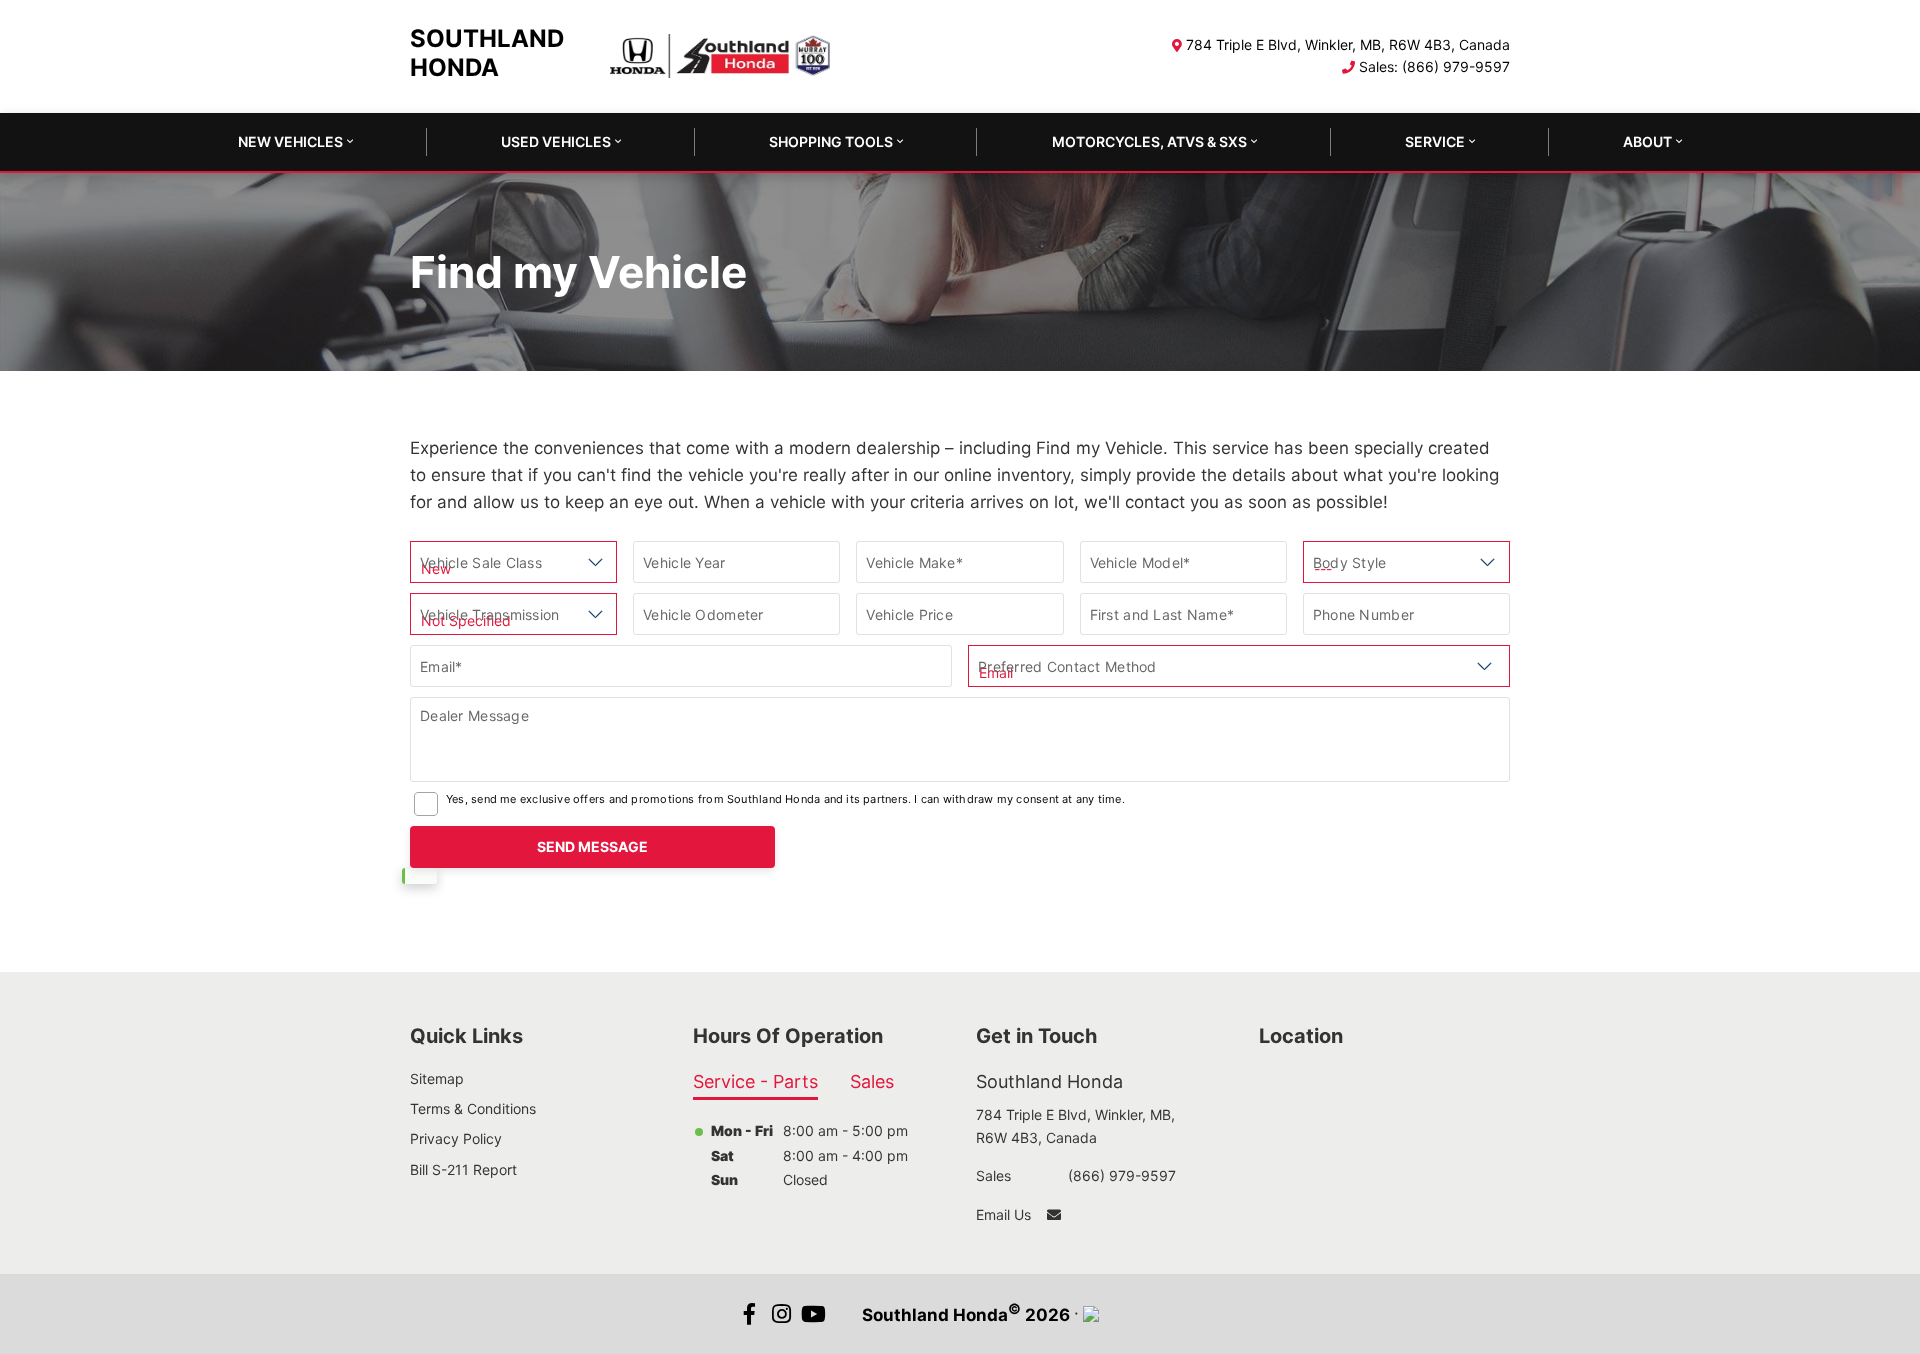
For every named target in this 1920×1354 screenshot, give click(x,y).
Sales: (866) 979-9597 (1434, 66)
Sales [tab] (872, 1081)
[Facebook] (750, 1314)
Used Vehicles (556, 141)
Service (1435, 141)
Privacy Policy (456, 1138)
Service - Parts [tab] (755, 1081)
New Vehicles (290, 141)
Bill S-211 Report (463, 1169)
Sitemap (437, 1078)
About (1647, 141)
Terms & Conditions (473, 1108)
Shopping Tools (831, 141)
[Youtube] (814, 1314)
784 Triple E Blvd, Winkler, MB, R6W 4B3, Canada (1348, 44)
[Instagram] (782, 1314)
